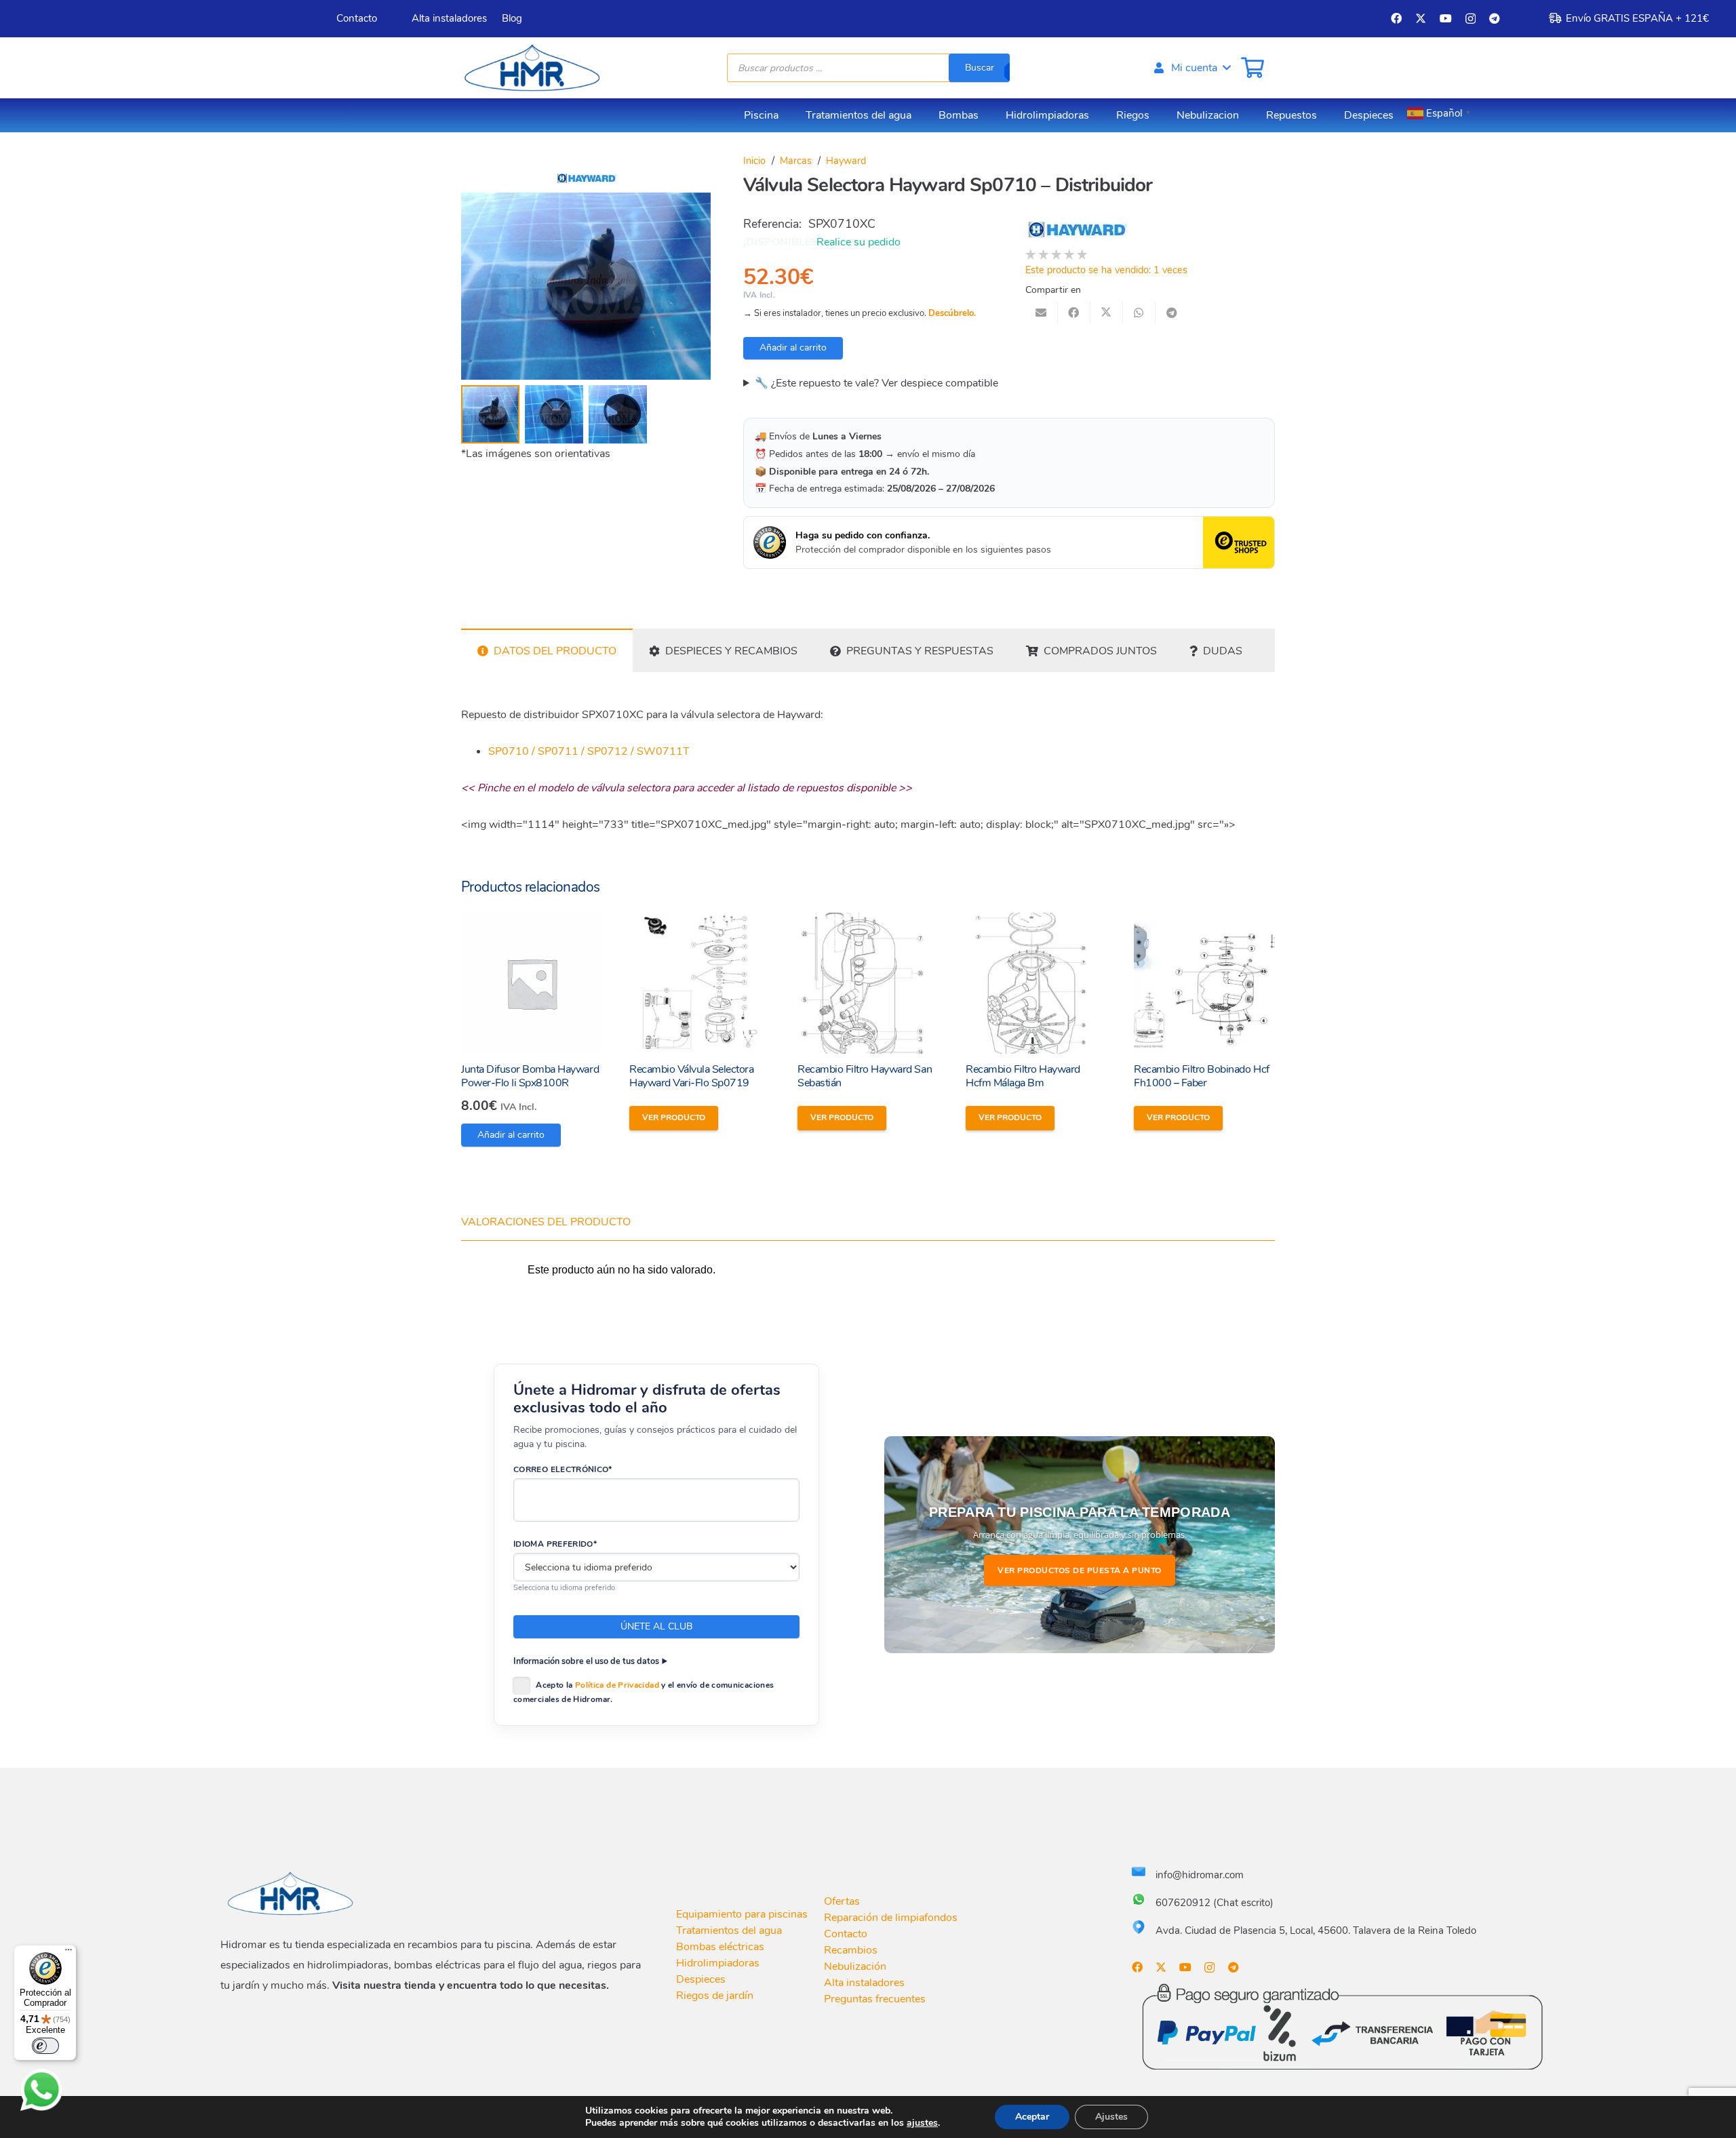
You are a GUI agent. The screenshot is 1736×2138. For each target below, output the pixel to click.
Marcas (796, 161)
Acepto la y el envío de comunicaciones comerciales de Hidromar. (644, 1692)
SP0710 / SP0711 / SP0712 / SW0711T (589, 751)
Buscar (980, 67)
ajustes (922, 2123)
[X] (1421, 18)
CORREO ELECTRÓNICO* (563, 1469)
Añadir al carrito (793, 348)
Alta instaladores (864, 1983)
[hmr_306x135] (530, 68)
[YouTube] (1446, 18)
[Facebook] (1396, 18)
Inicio (754, 161)
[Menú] (68, 1953)
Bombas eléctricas (720, 1947)
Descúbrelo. (952, 313)
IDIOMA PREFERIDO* (555, 1544)
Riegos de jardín (715, 1996)
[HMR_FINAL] (292, 1893)
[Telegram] (1495, 18)
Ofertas (842, 1901)
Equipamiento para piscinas (742, 1914)
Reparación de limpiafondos (891, 1918)
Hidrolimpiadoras (718, 1963)
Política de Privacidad (617, 1685)
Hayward (846, 161)
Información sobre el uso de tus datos (586, 1661)
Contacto (846, 1934)
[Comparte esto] (1074, 313)
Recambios (851, 1950)
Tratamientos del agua (729, 1931)
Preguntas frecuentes (875, 1999)
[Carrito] (1252, 68)
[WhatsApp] (41, 2090)
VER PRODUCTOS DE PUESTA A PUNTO (1080, 1570)
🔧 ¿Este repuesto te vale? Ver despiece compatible (876, 383)
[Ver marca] (586, 182)
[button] (1191, 68)
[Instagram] (1471, 19)
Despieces (701, 1979)
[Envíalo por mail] (1042, 313)
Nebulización (855, 1966)
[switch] (45, 2046)
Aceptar (1032, 2117)
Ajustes (1111, 2117)
